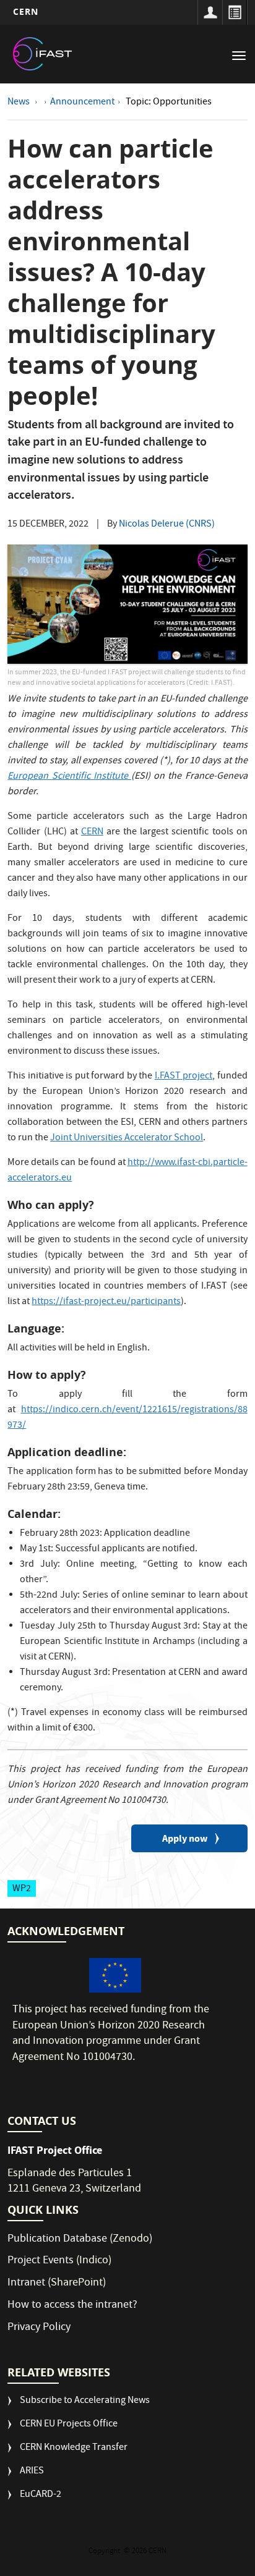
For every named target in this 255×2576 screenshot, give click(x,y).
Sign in (210, 12)
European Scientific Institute (69, 777)
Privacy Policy (39, 2328)
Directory (235, 12)
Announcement (82, 103)
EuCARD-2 (41, 2495)
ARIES (32, 2472)
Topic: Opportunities (169, 103)
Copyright (105, 2552)
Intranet (26, 2283)
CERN (26, 11)
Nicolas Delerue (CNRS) (167, 525)
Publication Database (57, 2239)
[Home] (43, 54)
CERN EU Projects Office (69, 2425)
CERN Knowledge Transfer (74, 2448)
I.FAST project (184, 1077)
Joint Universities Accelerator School (127, 1138)
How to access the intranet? (74, 2306)
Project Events (41, 2261)
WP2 (22, 1889)
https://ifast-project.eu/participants (106, 1302)
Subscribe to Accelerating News (85, 2401)
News (19, 103)
